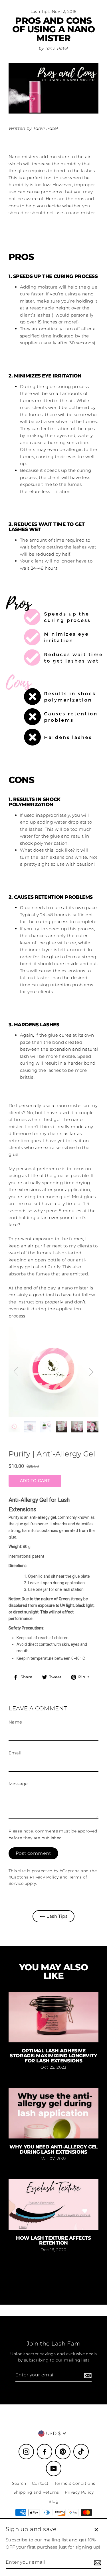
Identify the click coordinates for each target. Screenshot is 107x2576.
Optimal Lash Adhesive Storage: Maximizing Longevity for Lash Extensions (53, 2056)
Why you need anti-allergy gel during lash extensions (53, 2149)
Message (18, 1784)
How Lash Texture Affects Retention (53, 2240)
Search (19, 2483)
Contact (40, 2483)
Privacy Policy (44, 1877)
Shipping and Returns (36, 2492)
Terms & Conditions (75, 2483)
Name (15, 1722)
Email (15, 1753)
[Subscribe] (87, 2375)
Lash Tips (40, 11)
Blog (54, 2501)
